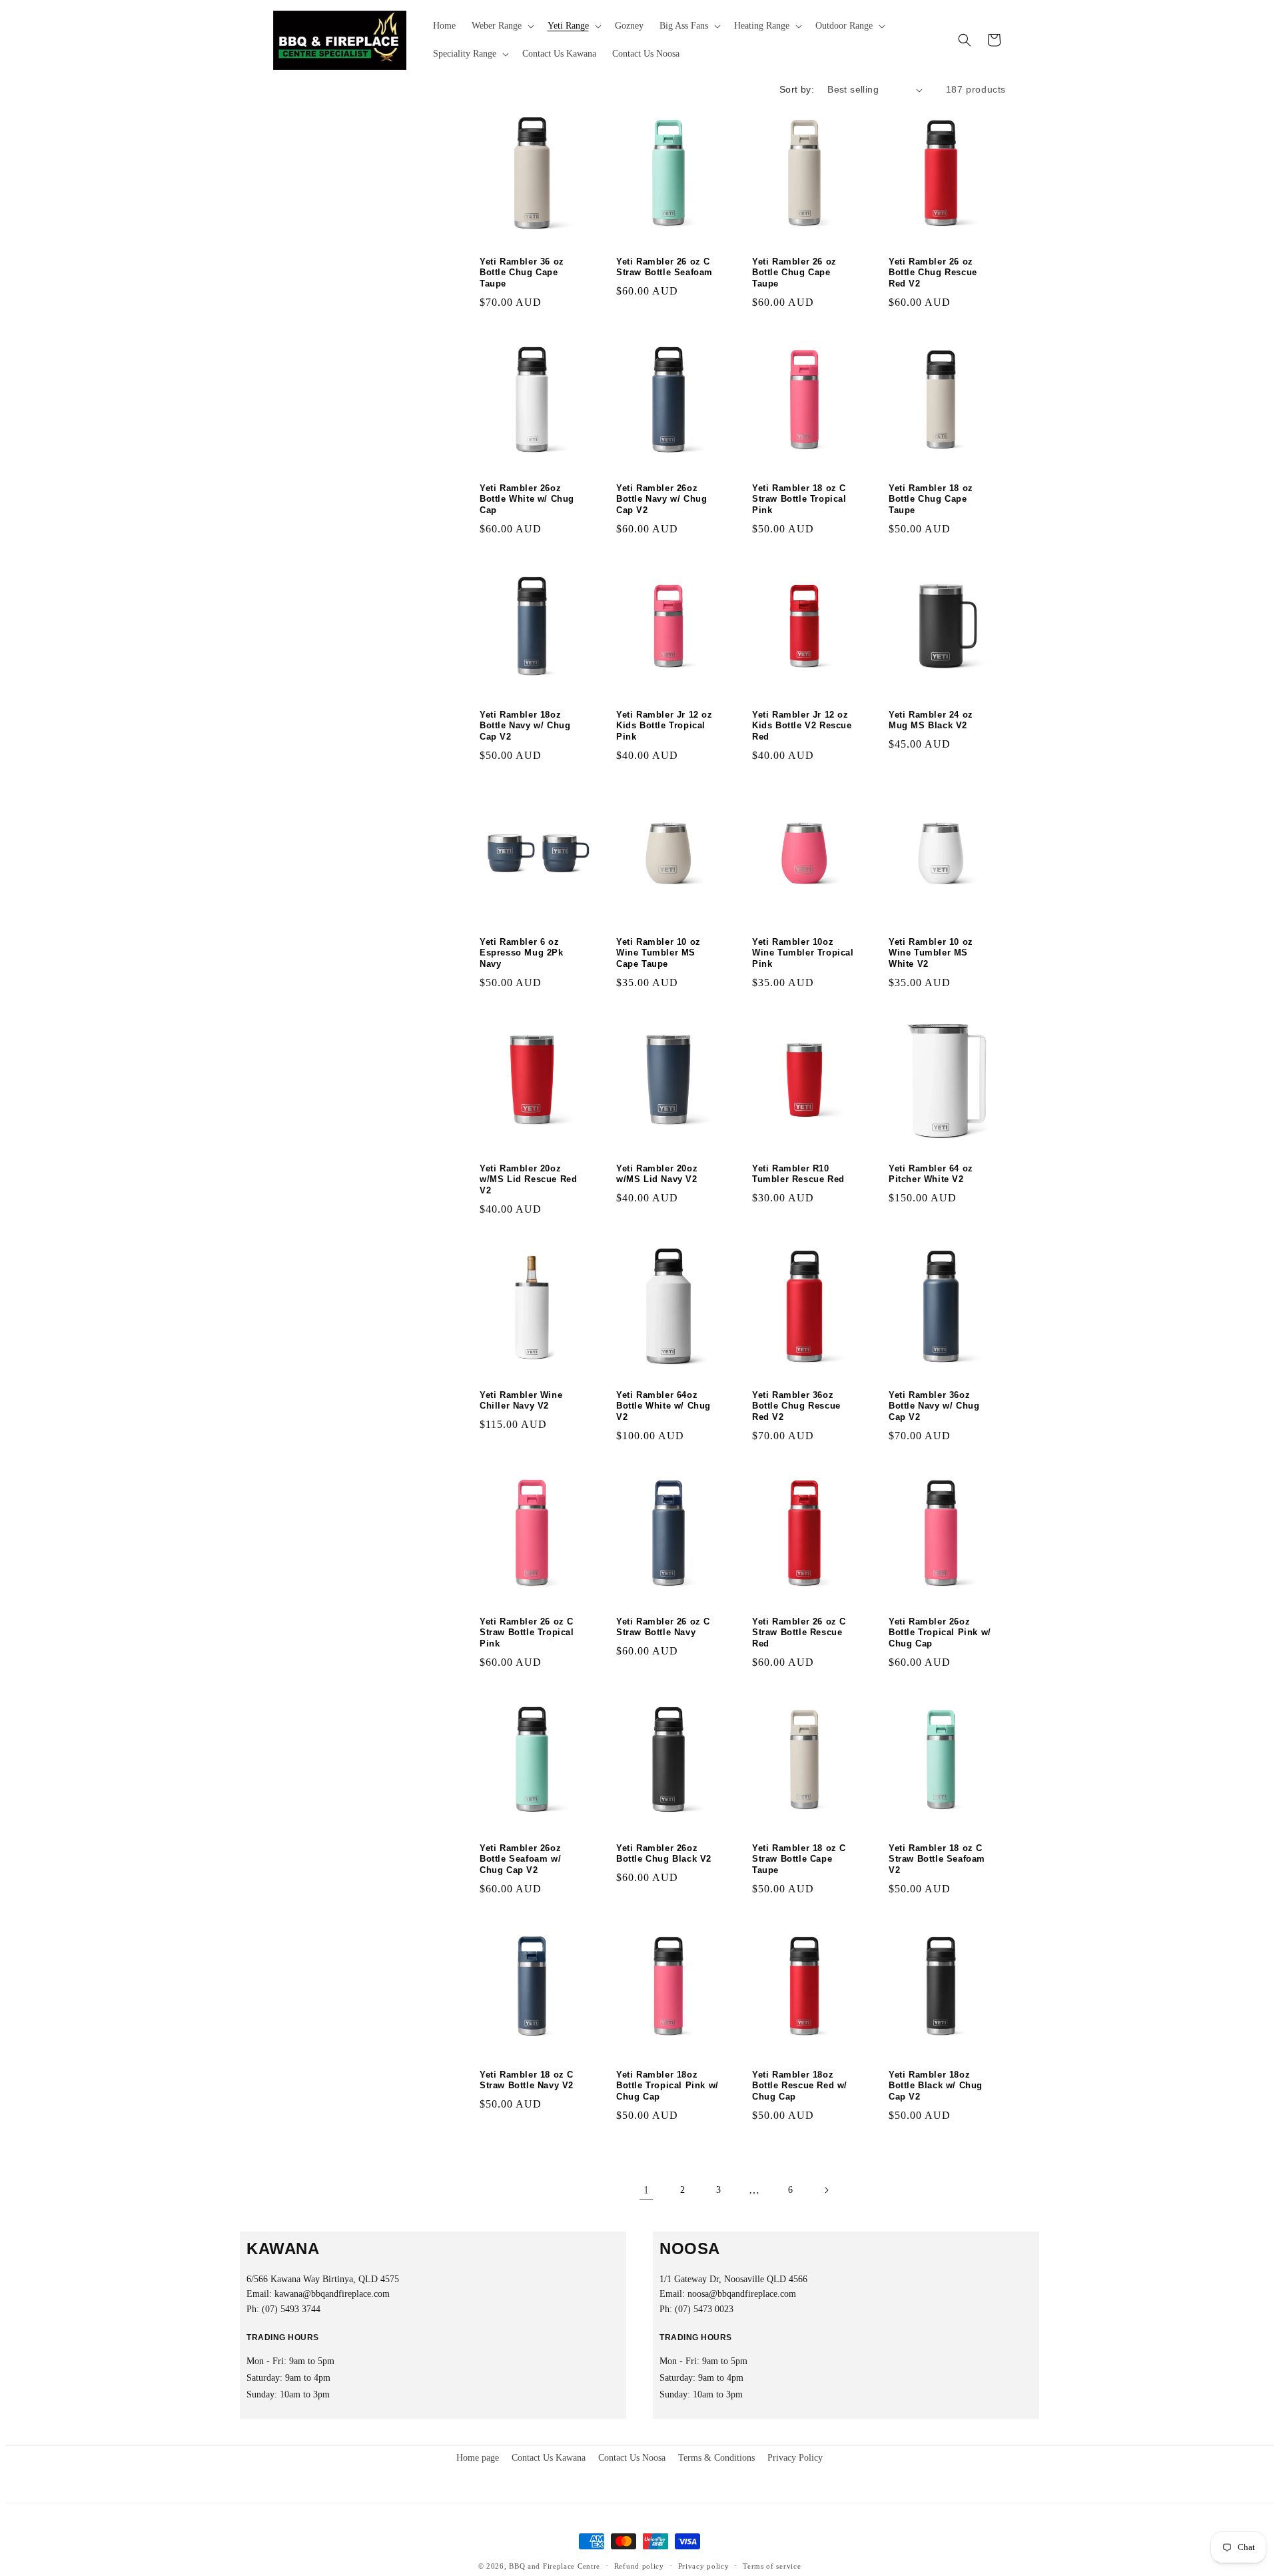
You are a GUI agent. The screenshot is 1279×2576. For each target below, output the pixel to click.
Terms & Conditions (716, 2458)
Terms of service (772, 2566)
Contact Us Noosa (632, 2458)
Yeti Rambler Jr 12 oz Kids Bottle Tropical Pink (664, 726)
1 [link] (646, 2190)
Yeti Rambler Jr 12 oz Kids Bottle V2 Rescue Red (802, 726)
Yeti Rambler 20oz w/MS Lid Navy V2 (657, 1173)
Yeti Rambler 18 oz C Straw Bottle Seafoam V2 (937, 1859)
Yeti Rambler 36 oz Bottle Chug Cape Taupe (522, 273)
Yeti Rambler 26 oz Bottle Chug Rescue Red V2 (933, 273)
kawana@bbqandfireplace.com (332, 2294)
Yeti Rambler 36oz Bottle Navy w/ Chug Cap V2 (934, 1406)
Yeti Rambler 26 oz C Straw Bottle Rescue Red (799, 1633)
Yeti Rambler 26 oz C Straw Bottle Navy (663, 1627)
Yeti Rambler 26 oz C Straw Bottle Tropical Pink (527, 1633)
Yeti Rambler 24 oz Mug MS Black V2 (931, 720)
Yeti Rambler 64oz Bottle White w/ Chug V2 (663, 1406)
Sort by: (797, 89)
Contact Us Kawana (549, 2458)
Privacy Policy (795, 2458)
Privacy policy (704, 2566)
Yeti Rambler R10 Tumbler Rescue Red (798, 1173)
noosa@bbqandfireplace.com (742, 2294)
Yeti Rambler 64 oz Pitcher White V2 (931, 1173)
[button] (502, 26)
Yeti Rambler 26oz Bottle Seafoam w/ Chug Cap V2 (520, 1859)
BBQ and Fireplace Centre (555, 2566)
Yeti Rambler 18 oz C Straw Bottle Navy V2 (527, 2080)
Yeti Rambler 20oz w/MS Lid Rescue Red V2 (528, 1179)
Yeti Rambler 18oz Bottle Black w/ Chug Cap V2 (936, 2086)
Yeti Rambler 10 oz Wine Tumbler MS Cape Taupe (658, 953)
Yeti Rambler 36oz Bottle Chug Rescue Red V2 (796, 1406)
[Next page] (826, 2190)
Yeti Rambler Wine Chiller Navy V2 (521, 1400)
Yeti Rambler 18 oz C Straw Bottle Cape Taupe (799, 1859)
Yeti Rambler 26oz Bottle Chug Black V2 (664, 1854)
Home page (478, 2458)
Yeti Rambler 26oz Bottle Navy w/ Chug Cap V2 (661, 499)
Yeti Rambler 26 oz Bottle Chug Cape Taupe (794, 273)
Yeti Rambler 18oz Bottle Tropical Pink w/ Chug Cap (667, 2086)
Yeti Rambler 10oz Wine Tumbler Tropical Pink (803, 953)
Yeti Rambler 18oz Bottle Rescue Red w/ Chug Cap (800, 2086)
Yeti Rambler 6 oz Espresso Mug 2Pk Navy (522, 953)
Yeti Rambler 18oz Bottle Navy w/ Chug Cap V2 (525, 726)
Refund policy (639, 2566)
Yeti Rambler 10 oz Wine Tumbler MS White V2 (931, 953)
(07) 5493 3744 (291, 2309)
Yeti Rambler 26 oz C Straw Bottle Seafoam (664, 267)
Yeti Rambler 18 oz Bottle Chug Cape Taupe (931, 499)
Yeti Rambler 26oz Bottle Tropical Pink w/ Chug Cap (940, 1633)
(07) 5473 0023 (704, 2309)
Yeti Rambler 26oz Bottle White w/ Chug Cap (527, 499)
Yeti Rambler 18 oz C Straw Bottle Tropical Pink (799, 499)
